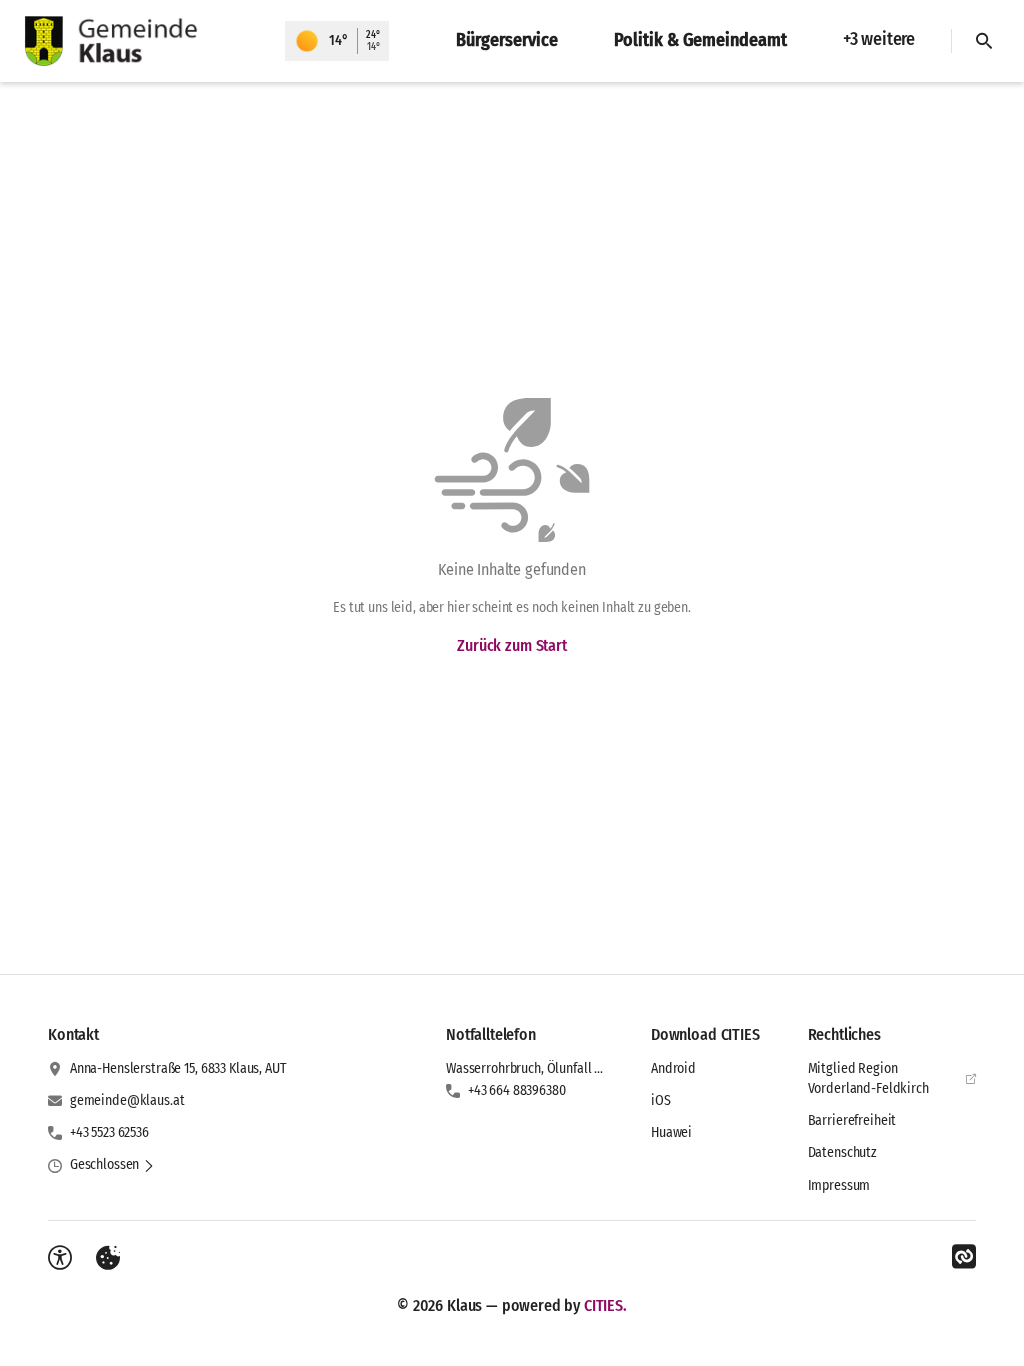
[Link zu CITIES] (964, 1257)
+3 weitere (879, 39)
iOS (661, 1100)
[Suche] (984, 41)
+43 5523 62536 (109, 1132)
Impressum (839, 1185)
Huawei (671, 1132)
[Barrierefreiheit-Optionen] (60, 1258)
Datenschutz (842, 1152)
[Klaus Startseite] (142, 41)
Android (673, 1068)
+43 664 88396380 (517, 1090)
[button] (112, 1165)
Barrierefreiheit (852, 1120)
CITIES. (605, 1305)
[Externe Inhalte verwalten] (108, 1258)
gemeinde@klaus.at (127, 1100)
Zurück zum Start (511, 645)
